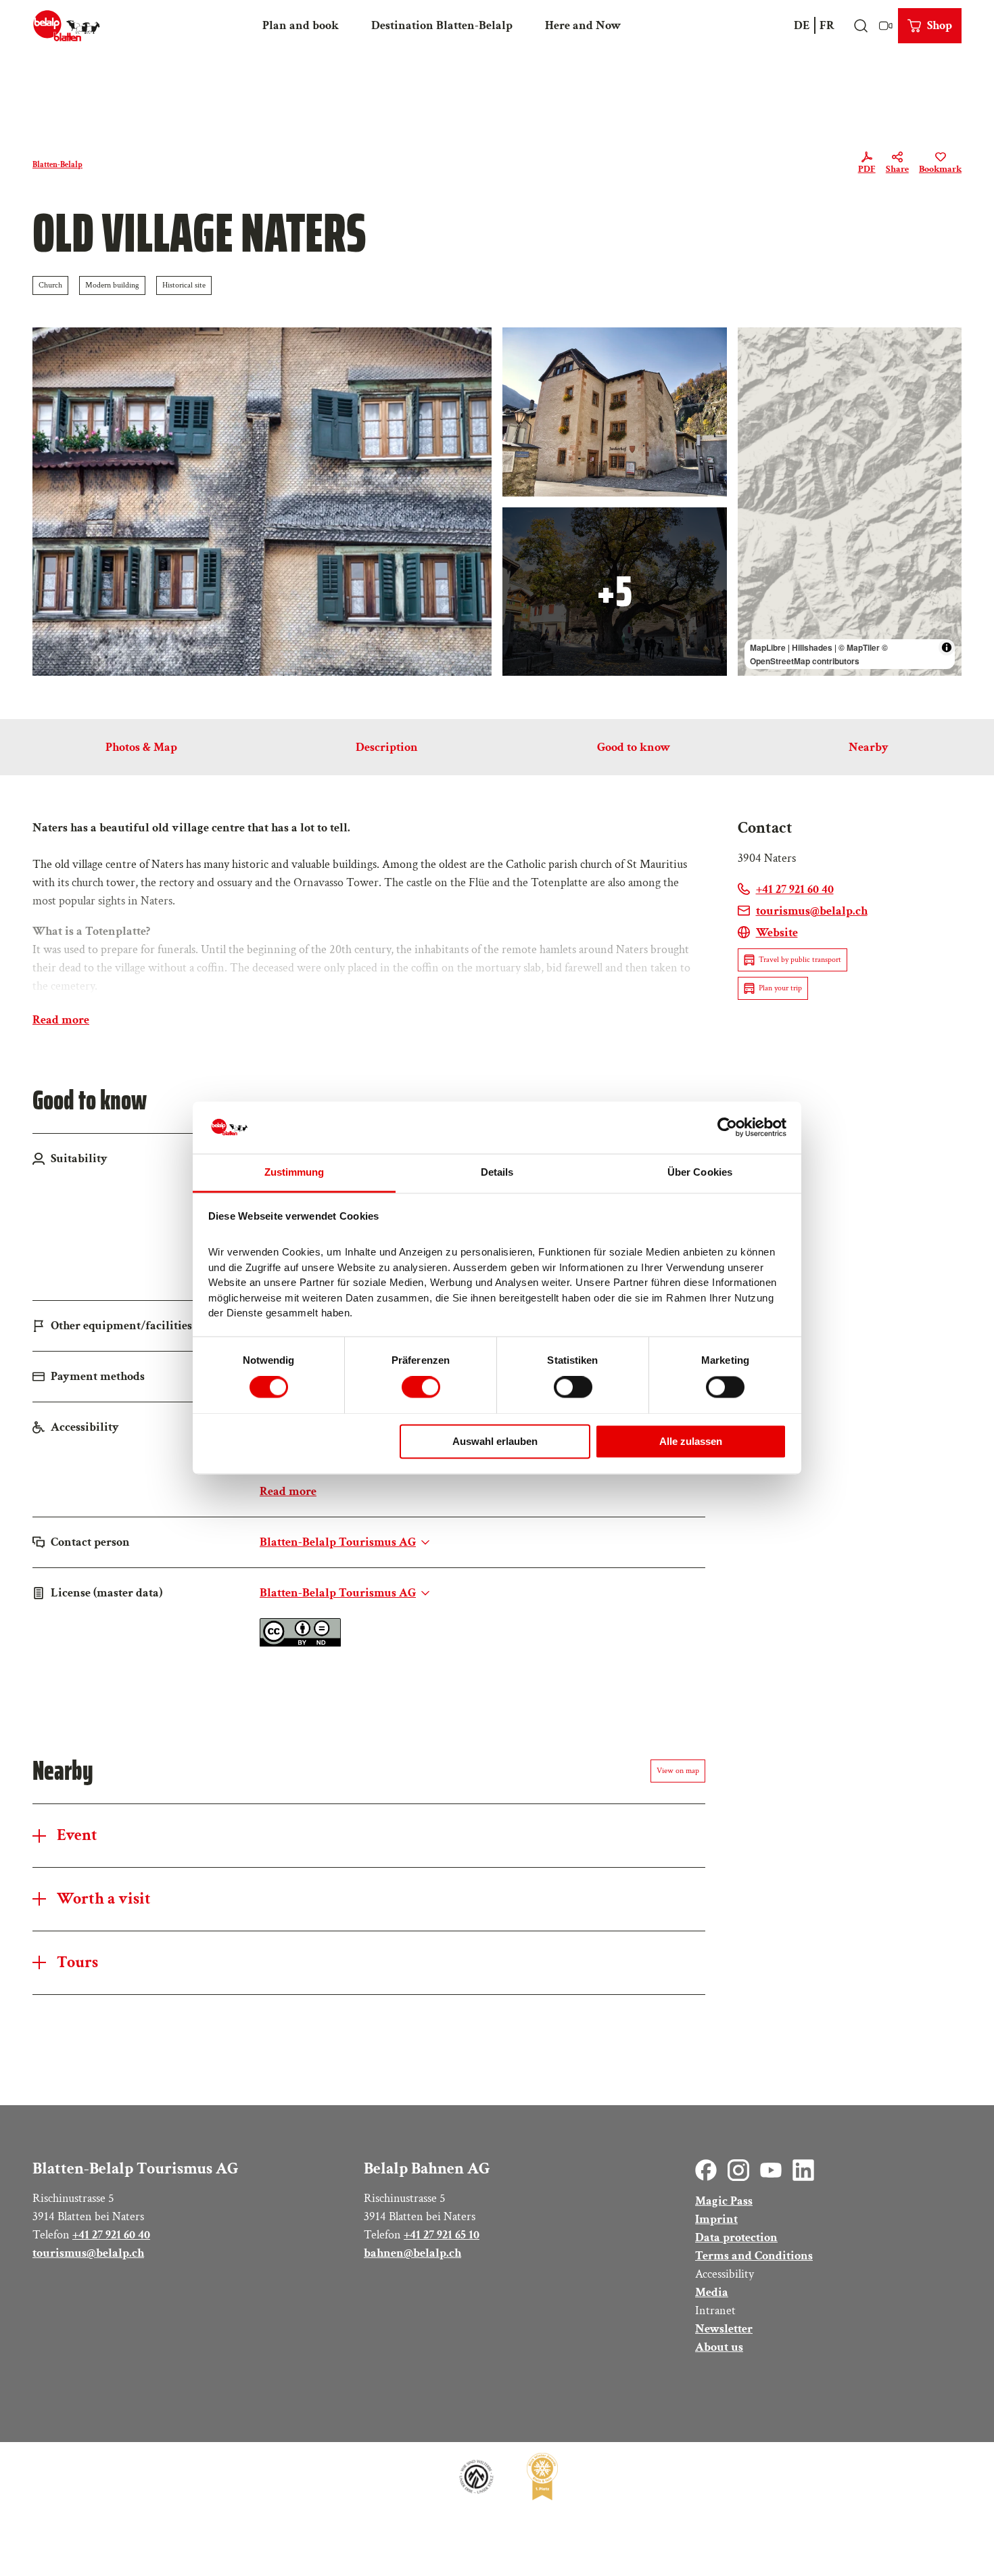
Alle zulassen (691, 1441)
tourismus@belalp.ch (88, 2253)
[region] (850, 502)
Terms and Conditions (754, 2256)
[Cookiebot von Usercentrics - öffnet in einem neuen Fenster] (727, 1128)
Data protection (736, 2237)
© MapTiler (859, 647)
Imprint (716, 2219)
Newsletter (724, 2329)
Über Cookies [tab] (700, 1172)
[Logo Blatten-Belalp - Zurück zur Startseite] (67, 26)
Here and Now (583, 25)
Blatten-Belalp (57, 165)
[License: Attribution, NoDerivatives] (300, 1643)
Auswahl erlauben (495, 1441)
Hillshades (812, 647)
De (802, 25)
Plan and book (301, 25)
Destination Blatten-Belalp (442, 25)
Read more (61, 1020)
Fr (827, 25)
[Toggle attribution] (947, 647)
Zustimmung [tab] (294, 1172)
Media (712, 2292)
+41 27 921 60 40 (111, 2235)
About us (719, 2347)
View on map (678, 1771)
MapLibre (768, 647)
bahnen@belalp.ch (412, 2253)
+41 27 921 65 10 (442, 2235)
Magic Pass (724, 2201)
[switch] (421, 1387)
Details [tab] (497, 1172)
